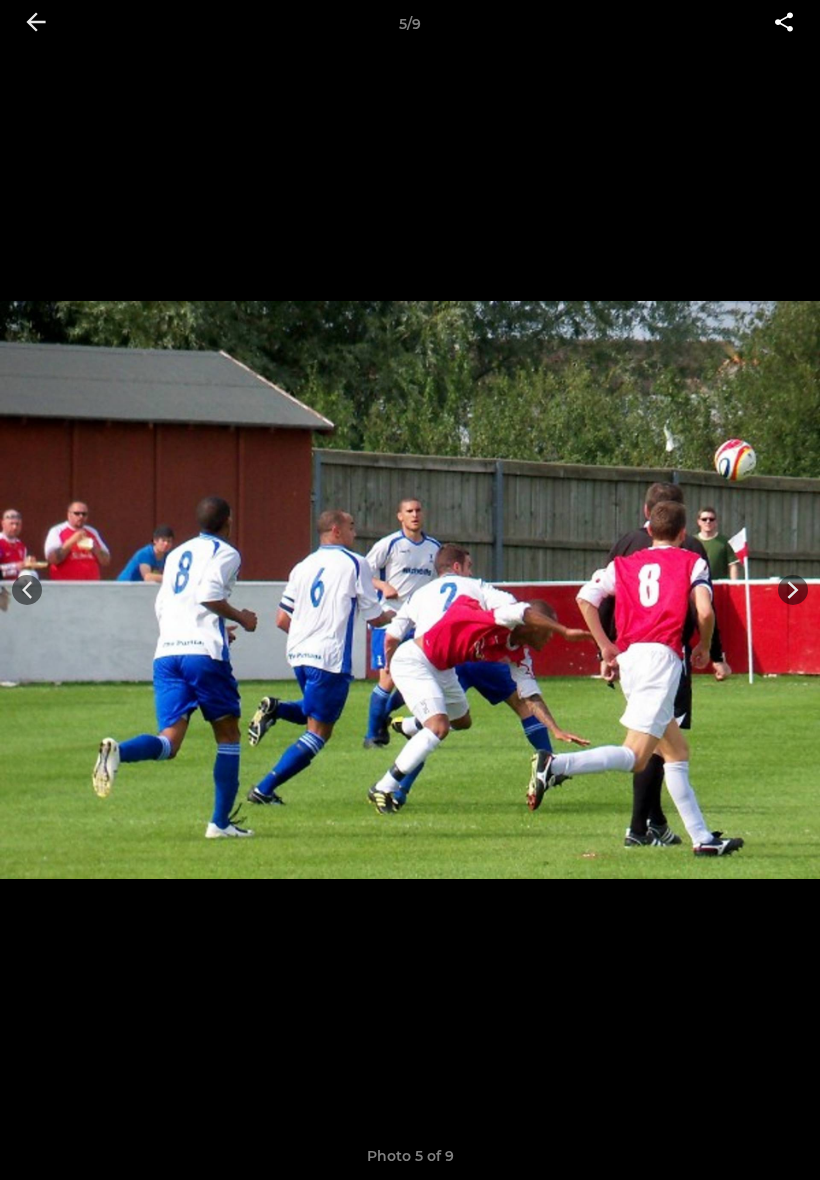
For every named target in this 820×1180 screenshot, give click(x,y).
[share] (784, 24)
